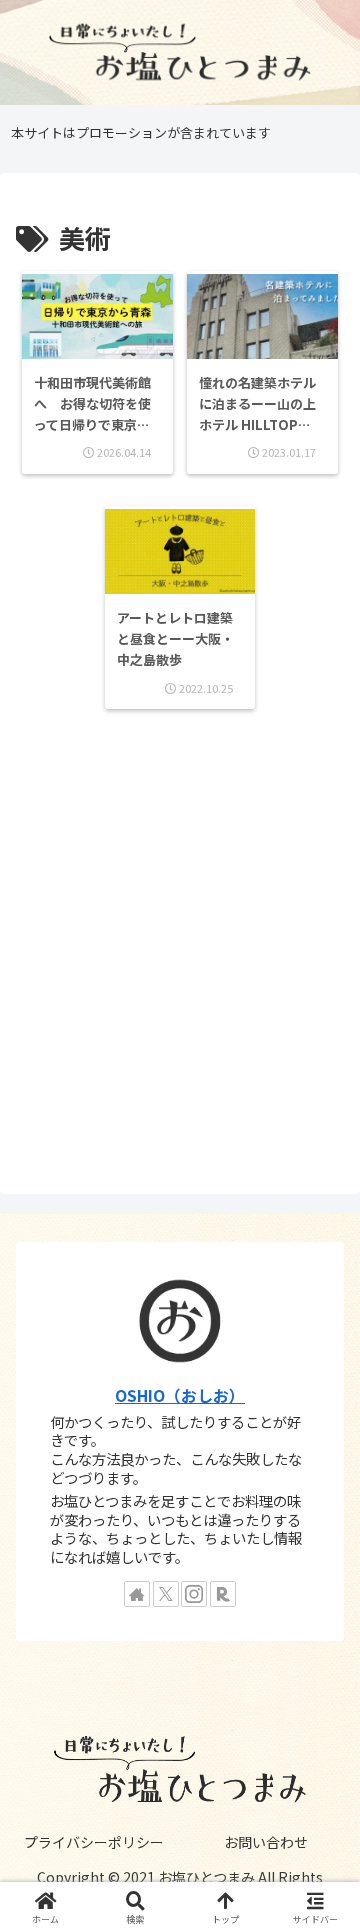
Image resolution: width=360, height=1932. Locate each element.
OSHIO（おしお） (180, 1395)
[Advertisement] (180, 954)
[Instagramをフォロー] (194, 1594)
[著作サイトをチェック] (137, 1594)
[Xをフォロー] (166, 1594)
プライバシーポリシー (94, 1842)
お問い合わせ (266, 1842)
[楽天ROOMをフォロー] (223, 1594)
